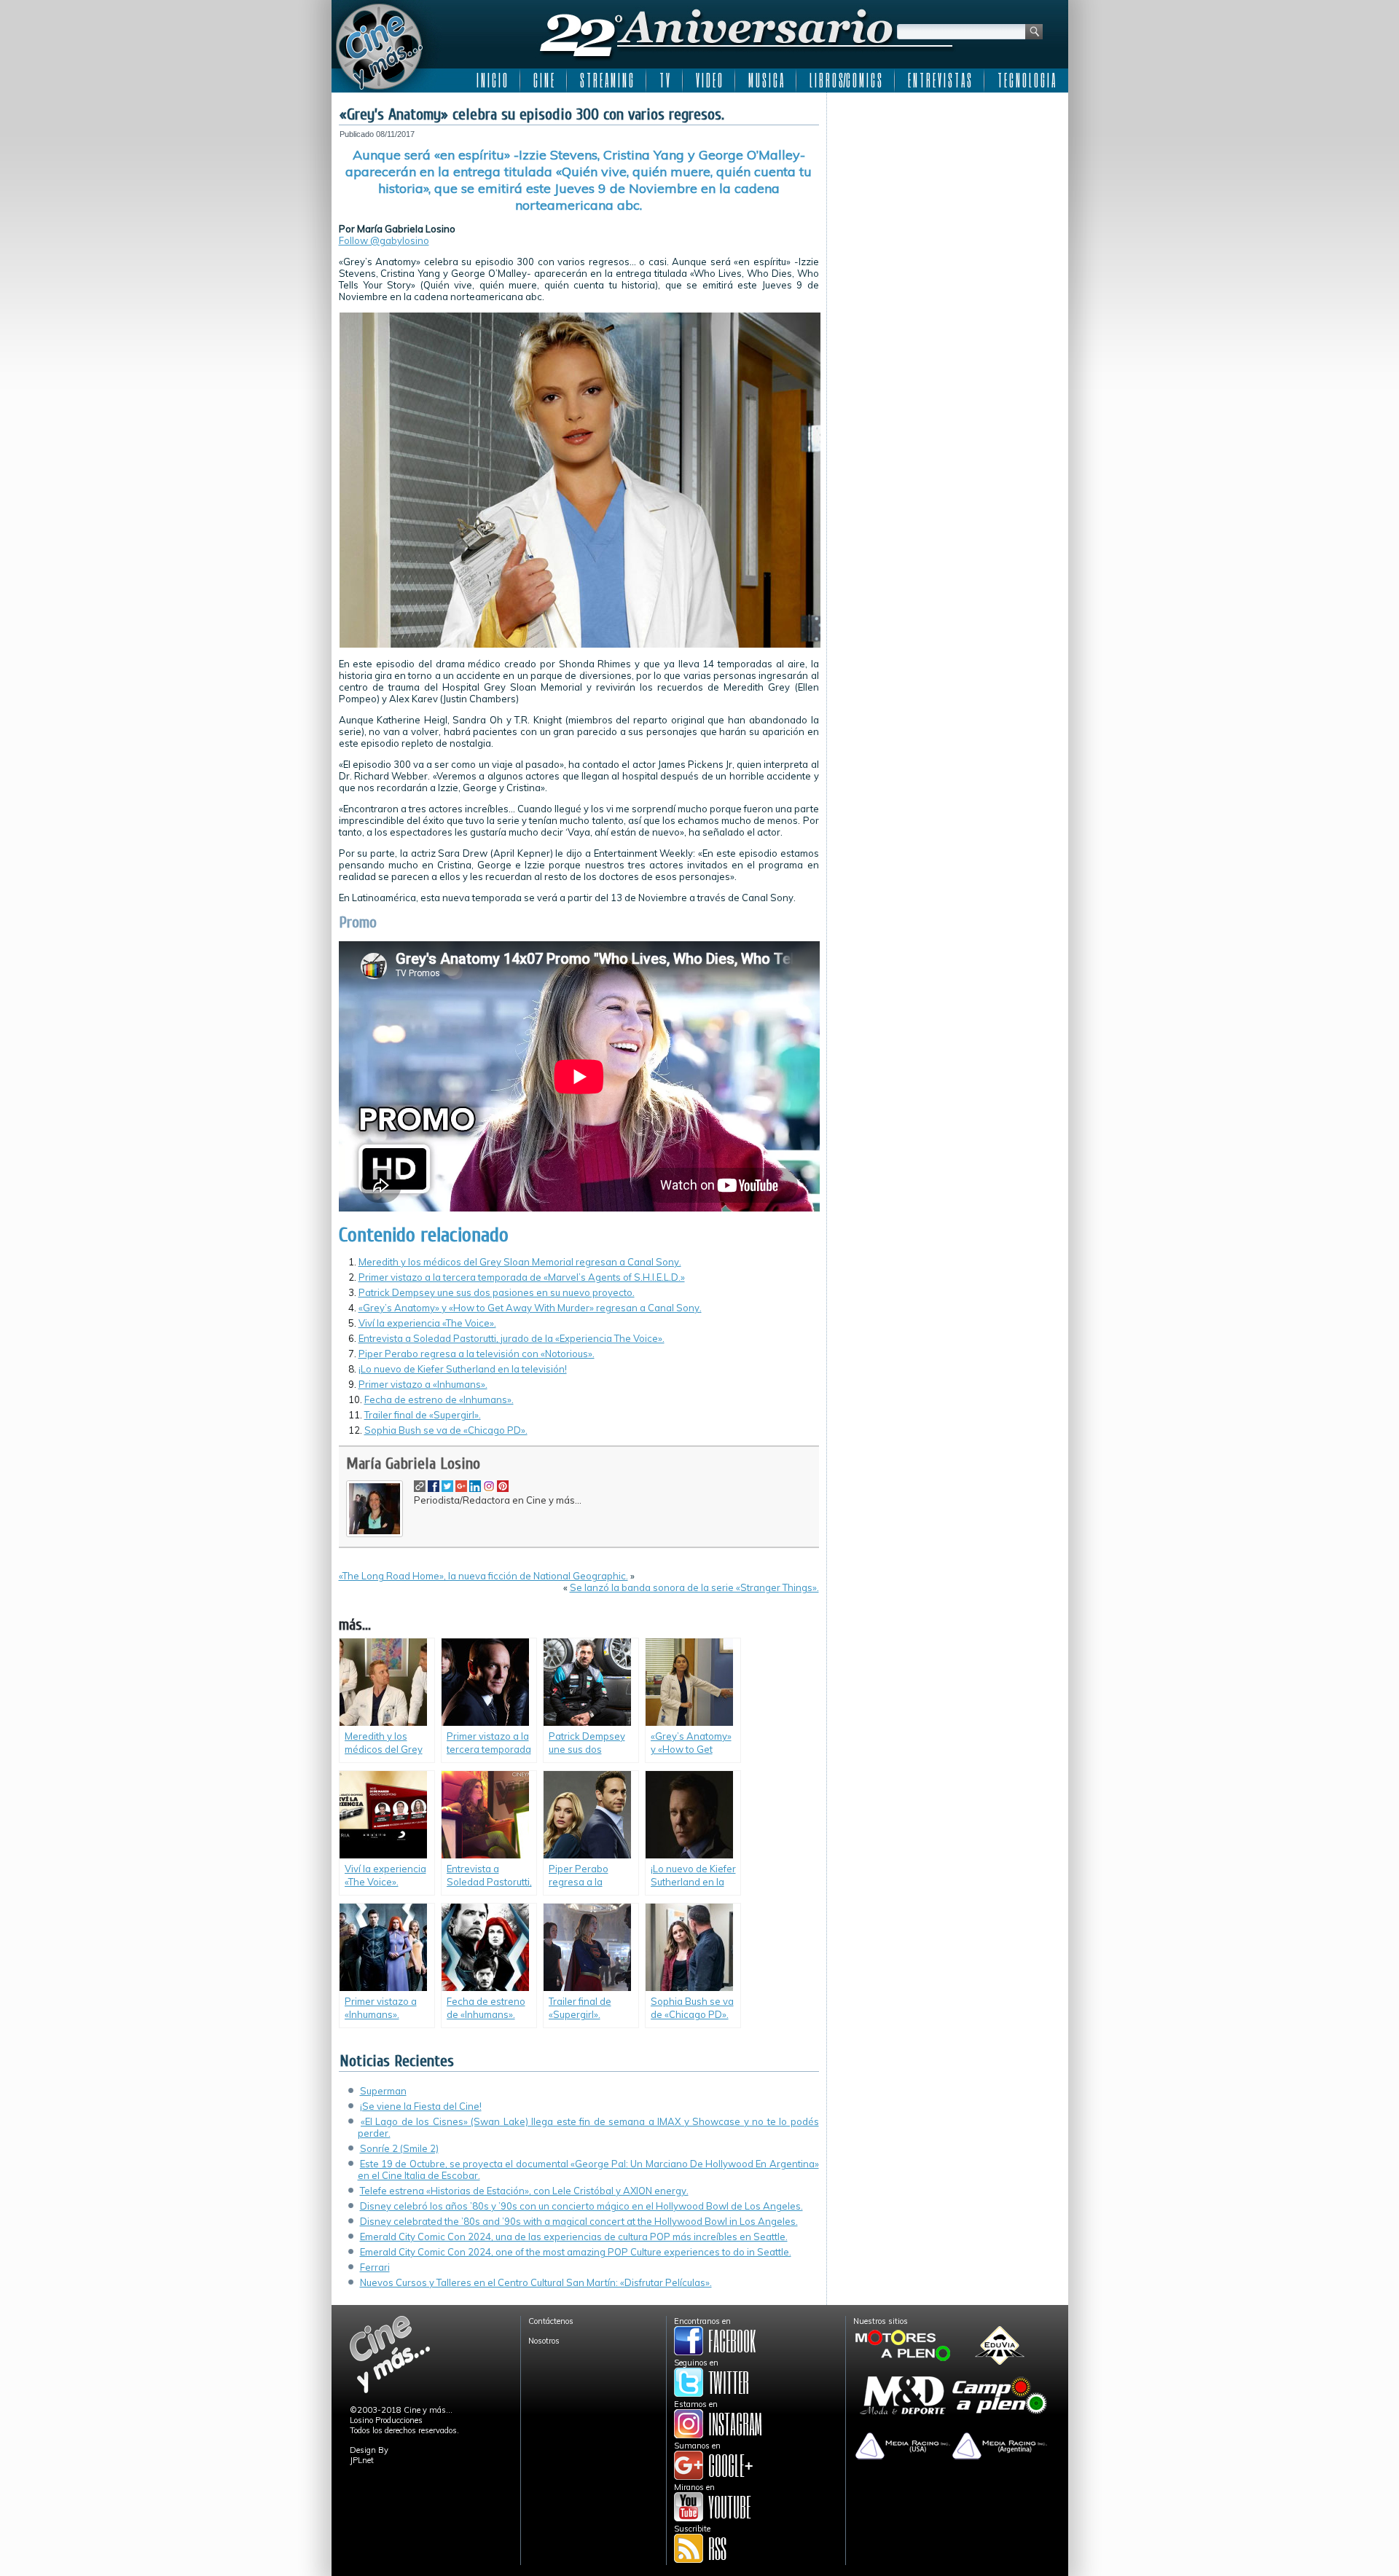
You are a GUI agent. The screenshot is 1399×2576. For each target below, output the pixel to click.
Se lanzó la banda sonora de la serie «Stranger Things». (694, 1587)
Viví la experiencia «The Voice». (427, 1323)
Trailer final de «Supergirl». (423, 1415)
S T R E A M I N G (607, 80)
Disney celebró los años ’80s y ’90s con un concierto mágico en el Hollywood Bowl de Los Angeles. (581, 2206)
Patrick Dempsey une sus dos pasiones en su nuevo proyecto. (497, 1292)
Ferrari (375, 2267)
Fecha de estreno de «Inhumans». (439, 1399)
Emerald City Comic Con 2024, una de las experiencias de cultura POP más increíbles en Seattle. (574, 2237)
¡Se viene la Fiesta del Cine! (421, 2106)
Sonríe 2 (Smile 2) (399, 2148)
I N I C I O (492, 80)
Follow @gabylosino (384, 240)
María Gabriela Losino (413, 1464)
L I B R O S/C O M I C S (846, 80)
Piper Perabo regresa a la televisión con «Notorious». (477, 1354)
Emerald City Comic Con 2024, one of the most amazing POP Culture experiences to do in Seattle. (576, 2252)
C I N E (544, 80)
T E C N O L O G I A (1026, 80)
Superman (383, 2091)
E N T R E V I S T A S (940, 80)
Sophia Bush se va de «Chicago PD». (446, 1430)
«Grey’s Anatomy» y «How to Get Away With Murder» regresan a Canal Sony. (530, 1308)
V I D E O (709, 80)
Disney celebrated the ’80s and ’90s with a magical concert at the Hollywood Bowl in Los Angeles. (579, 2221)
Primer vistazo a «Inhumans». (423, 1384)
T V (665, 80)
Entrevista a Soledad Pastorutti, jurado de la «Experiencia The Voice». (512, 1338)
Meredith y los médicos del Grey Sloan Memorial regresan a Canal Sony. (520, 1262)
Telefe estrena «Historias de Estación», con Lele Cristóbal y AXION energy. (524, 2191)
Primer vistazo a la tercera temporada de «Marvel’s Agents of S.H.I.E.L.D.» (522, 1277)
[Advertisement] (948, 191)
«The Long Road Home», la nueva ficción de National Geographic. (483, 1576)
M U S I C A (766, 80)
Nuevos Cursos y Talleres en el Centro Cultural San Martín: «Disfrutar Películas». (536, 2282)
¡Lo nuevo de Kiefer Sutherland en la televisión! (463, 1369)
